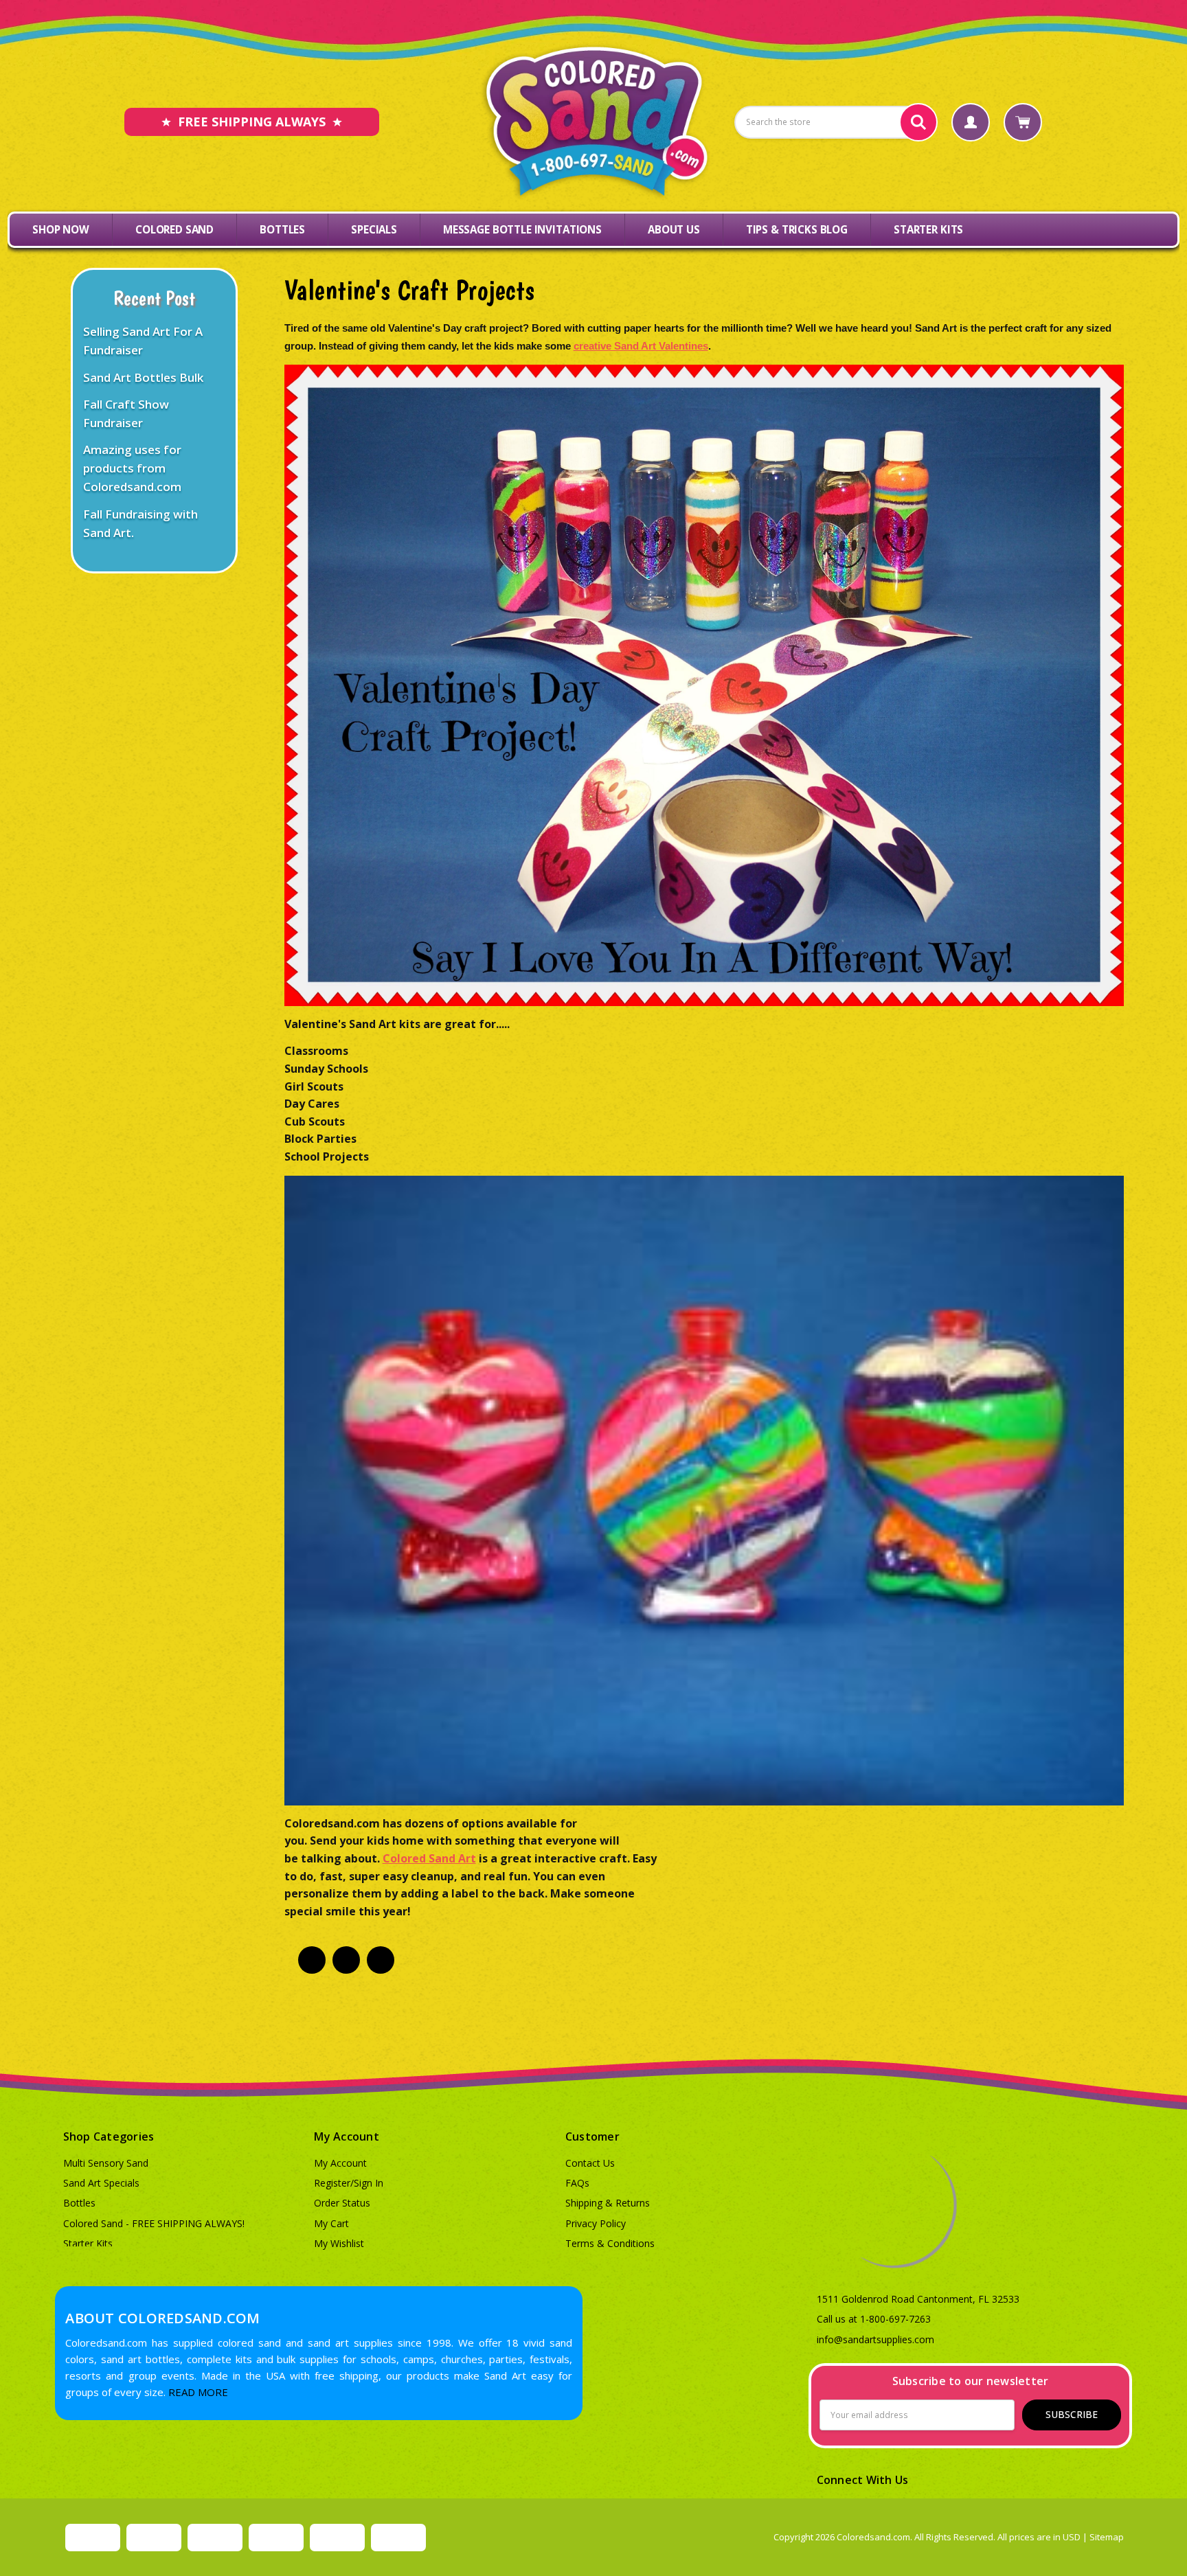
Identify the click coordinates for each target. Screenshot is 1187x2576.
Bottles (282, 229)
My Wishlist (339, 2243)
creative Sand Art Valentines (641, 346)
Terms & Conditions (610, 2243)
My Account (340, 2163)
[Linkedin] (346, 1960)
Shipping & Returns (608, 2203)
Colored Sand (174, 229)
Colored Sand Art (429, 1858)
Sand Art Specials (101, 2183)
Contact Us (590, 2163)
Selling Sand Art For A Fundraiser (143, 341)
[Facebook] (312, 1960)
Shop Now (61, 229)
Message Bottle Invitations (522, 229)
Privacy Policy (596, 2223)
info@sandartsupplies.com (875, 2339)
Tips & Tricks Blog (797, 229)
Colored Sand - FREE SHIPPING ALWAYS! (154, 2223)
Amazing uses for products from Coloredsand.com (132, 468)
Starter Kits (928, 229)
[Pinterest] (381, 1960)
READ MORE (198, 2392)
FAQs (577, 2183)
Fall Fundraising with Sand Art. (140, 523)
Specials (374, 229)
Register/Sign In (349, 2183)
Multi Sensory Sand (106, 2163)
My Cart (331, 2223)
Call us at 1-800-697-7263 (874, 2319)
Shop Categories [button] (109, 2136)
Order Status (342, 2203)
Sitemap (1107, 2537)
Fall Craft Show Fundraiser (126, 413)
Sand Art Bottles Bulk (143, 377)
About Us (674, 229)
